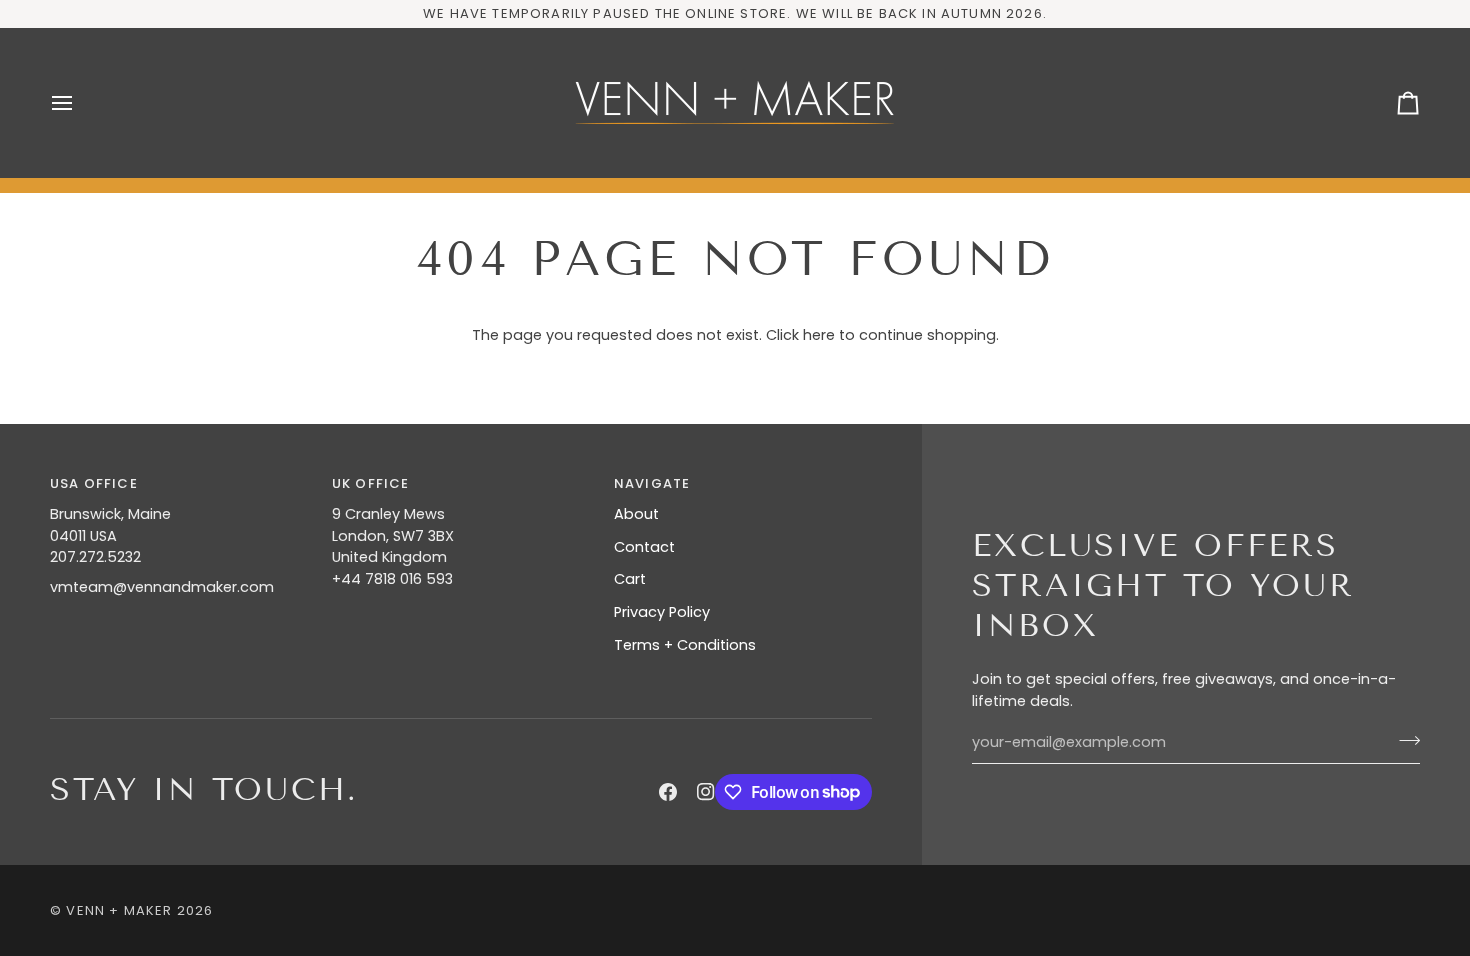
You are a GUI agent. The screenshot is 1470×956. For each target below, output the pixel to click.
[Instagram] (706, 792)
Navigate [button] (652, 483)
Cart (630, 579)
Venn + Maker (119, 910)
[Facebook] (668, 792)
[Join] (1403, 740)
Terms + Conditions (685, 645)
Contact (644, 547)
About (636, 514)
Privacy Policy (662, 612)
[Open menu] (80, 103)
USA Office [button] (94, 483)
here (819, 335)
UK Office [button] (371, 483)
